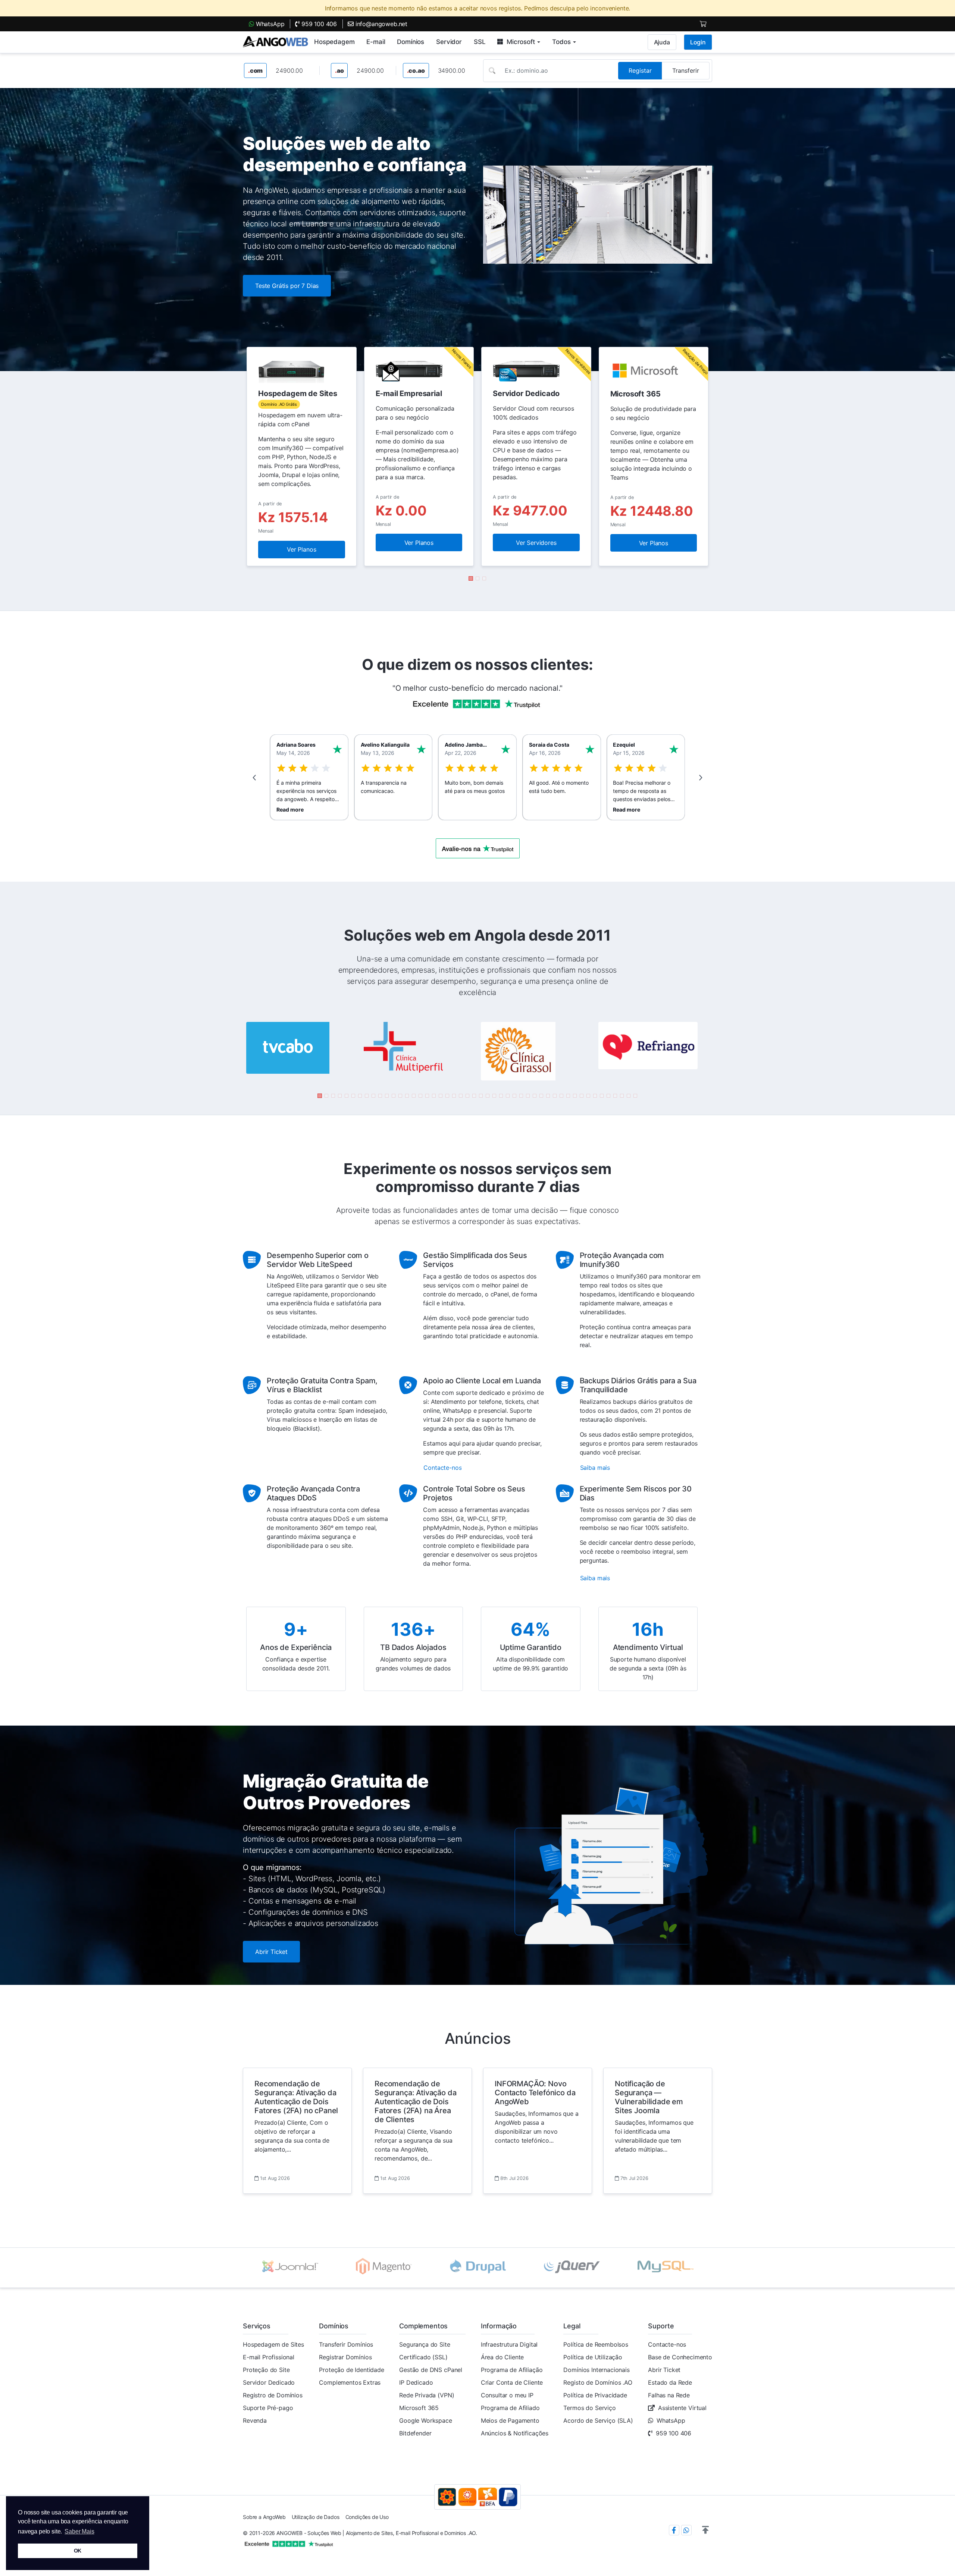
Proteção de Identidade (351, 2370)
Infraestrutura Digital (509, 2344)
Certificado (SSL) (423, 2357)
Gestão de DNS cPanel (431, 2370)
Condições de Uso (367, 2517)
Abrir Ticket (271, 1952)
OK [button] (78, 2551)
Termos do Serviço (589, 2408)
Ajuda (662, 42)
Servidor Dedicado (269, 2382)
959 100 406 (318, 24)
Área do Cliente (502, 2357)
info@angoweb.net (381, 24)
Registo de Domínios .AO (598, 2382)
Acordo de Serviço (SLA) (598, 2420)
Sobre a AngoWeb (264, 2517)
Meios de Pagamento (510, 2420)
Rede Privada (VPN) (427, 2395)
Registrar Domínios (345, 2357)
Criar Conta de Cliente (512, 2382)
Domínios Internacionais (596, 2370)
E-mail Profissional (269, 2357)
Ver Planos (301, 549)
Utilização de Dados (316, 2517)
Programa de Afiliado (510, 2408)
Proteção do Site (266, 2370)
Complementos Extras (350, 2382)
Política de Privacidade (595, 2395)
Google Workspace (425, 2420)
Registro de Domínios (273, 2395)
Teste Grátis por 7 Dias (287, 286)
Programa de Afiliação (512, 2370)
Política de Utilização (593, 2357)
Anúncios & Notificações (515, 2433)
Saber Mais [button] (79, 2531)
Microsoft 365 (419, 2408)
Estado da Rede (670, 2382)
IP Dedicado (416, 2382)
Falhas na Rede (669, 2395)
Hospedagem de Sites (273, 2344)
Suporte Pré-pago (268, 2408)
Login (698, 42)
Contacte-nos (667, 2344)
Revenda (255, 2420)
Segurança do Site (425, 2344)
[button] (471, 578)
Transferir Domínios (346, 2344)
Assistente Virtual (682, 2408)
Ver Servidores (536, 543)
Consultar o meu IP (507, 2395)
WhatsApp (269, 24)
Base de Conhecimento (680, 2357)
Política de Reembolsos (596, 2344)
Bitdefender (415, 2433)
